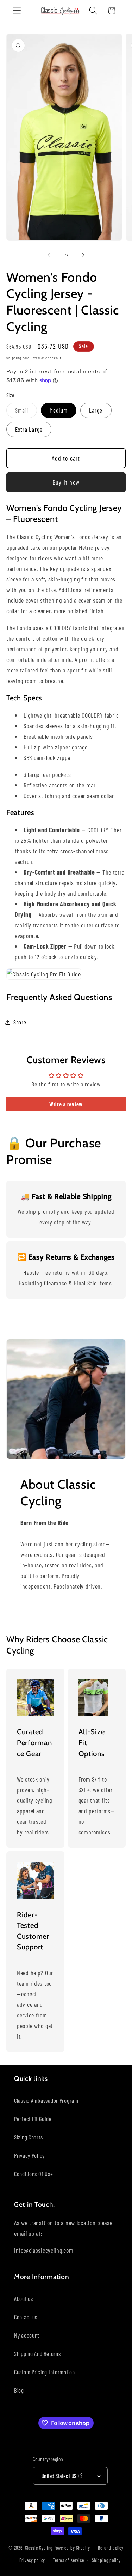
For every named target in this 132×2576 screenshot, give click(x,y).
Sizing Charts (28, 2137)
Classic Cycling (39, 2548)
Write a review (66, 1104)
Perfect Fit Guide (33, 2119)
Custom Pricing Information (45, 2372)
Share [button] (20, 1022)
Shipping (14, 358)
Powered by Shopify (72, 2548)
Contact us (26, 2317)
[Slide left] (49, 255)
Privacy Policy (29, 2155)
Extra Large (29, 429)
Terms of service (68, 2560)
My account (27, 2335)
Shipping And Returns (37, 2353)
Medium (59, 410)
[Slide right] (83, 255)
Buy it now (66, 482)
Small (26, 412)
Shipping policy (106, 2560)
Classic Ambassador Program (46, 2100)
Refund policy (111, 2548)
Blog (19, 2390)
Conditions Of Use (33, 2174)
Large (96, 410)
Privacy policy (32, 2560)
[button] (17, 11)
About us (24, 2298)
